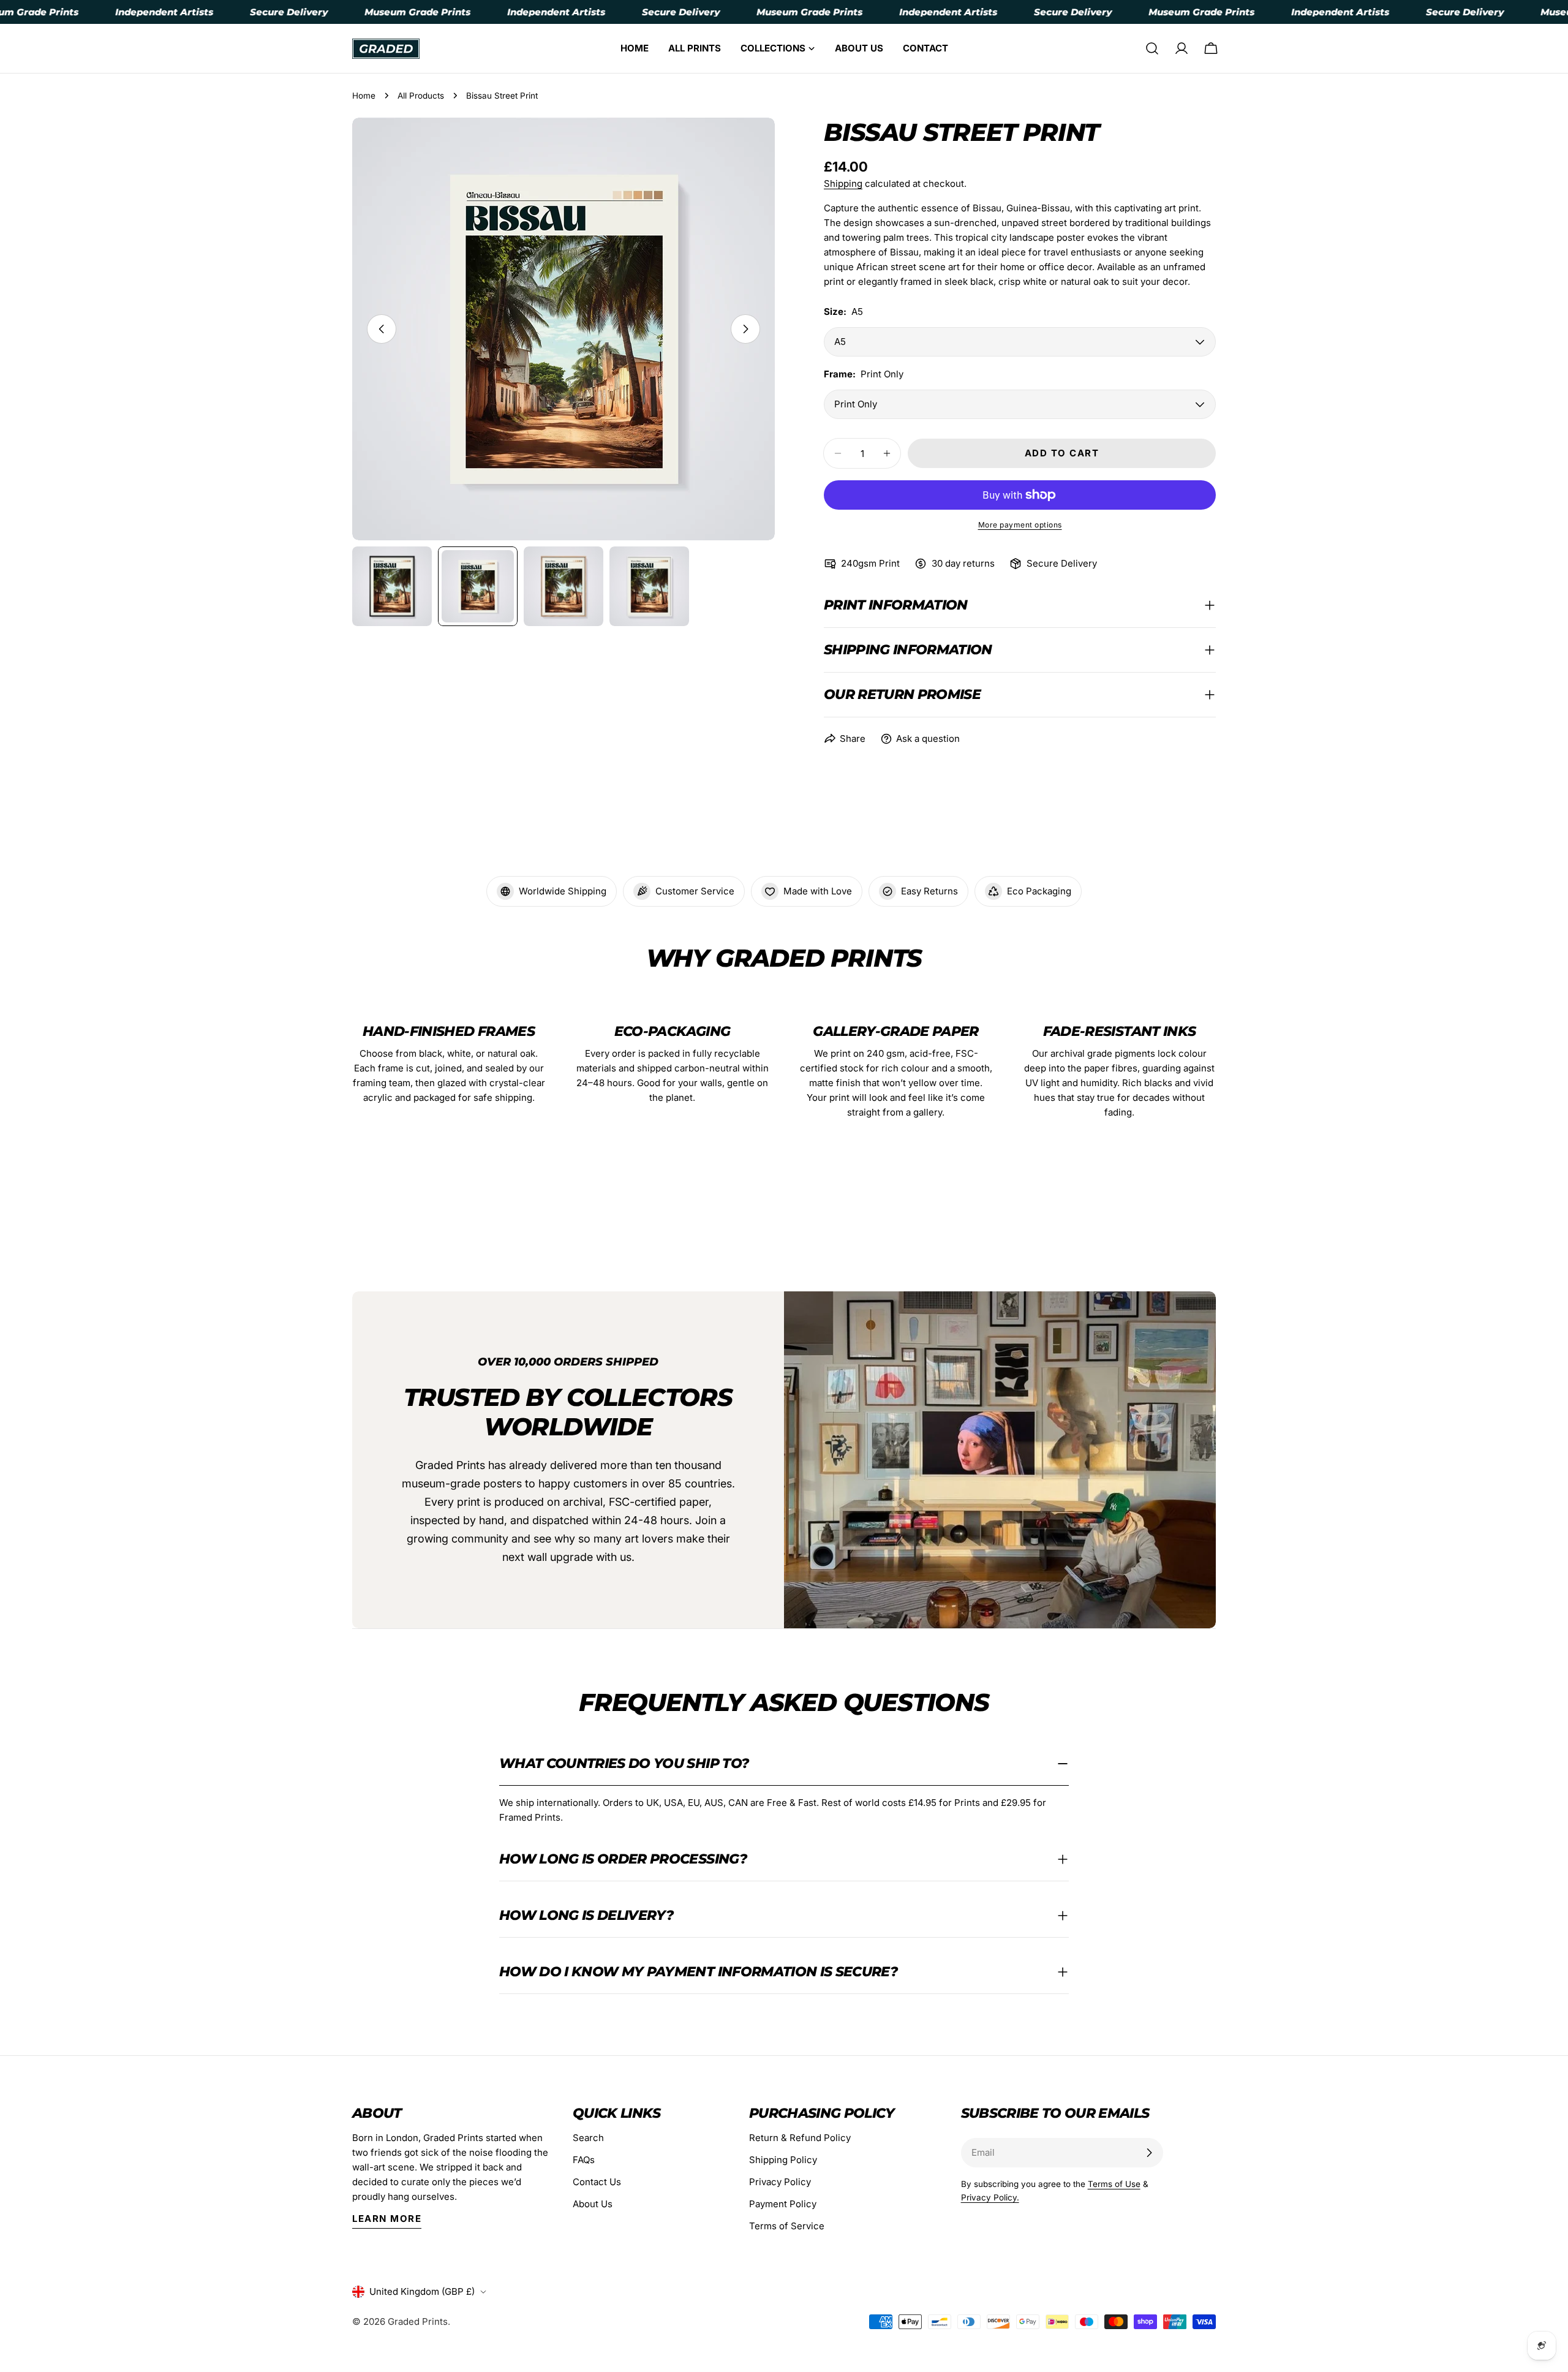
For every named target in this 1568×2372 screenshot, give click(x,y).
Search (588, 2138)
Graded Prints (418, 2321)
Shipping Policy (783, 2160)
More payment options (1020, 525)
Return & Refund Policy (800, 2138)
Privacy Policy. (990, 2197)
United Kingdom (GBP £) (422, 2291)
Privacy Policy (780, 2182)
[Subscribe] (1149, 2153)
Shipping (843, 183)
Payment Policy (783, 2204)
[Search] (1152, 48)
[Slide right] (745, 329)
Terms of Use (1114, 2184)
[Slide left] (382, 329)
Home (364, 96)
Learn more (387, 2219)
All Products (421, 96)
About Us (593, 2204)
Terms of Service (787, 2226)
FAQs (584, 2160)
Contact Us (597, 2182)
